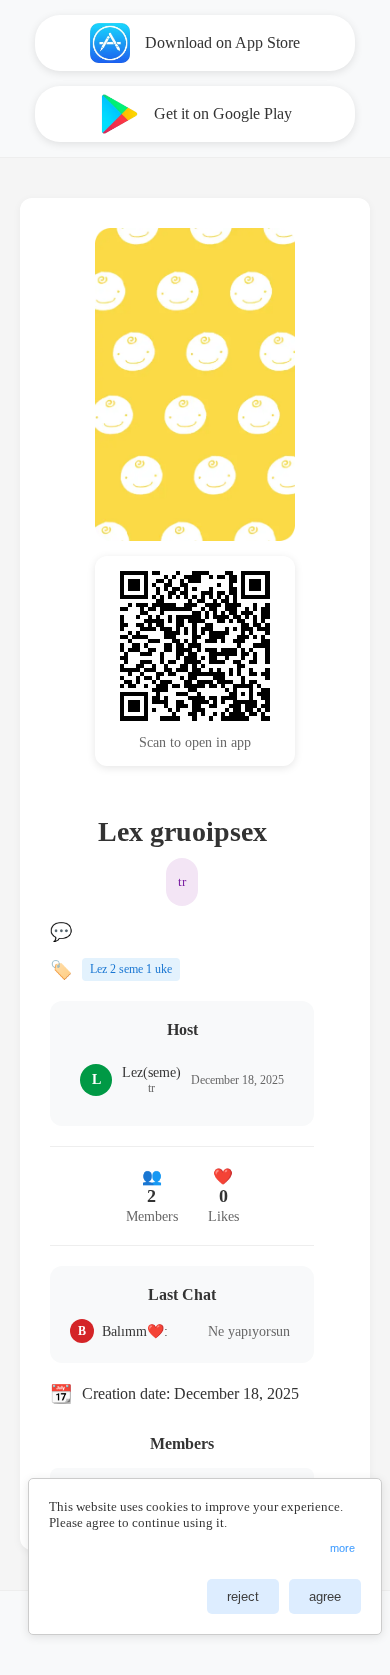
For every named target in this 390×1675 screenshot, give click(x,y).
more (342, 1548)
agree (325, 1596)
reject (243, 1596)
